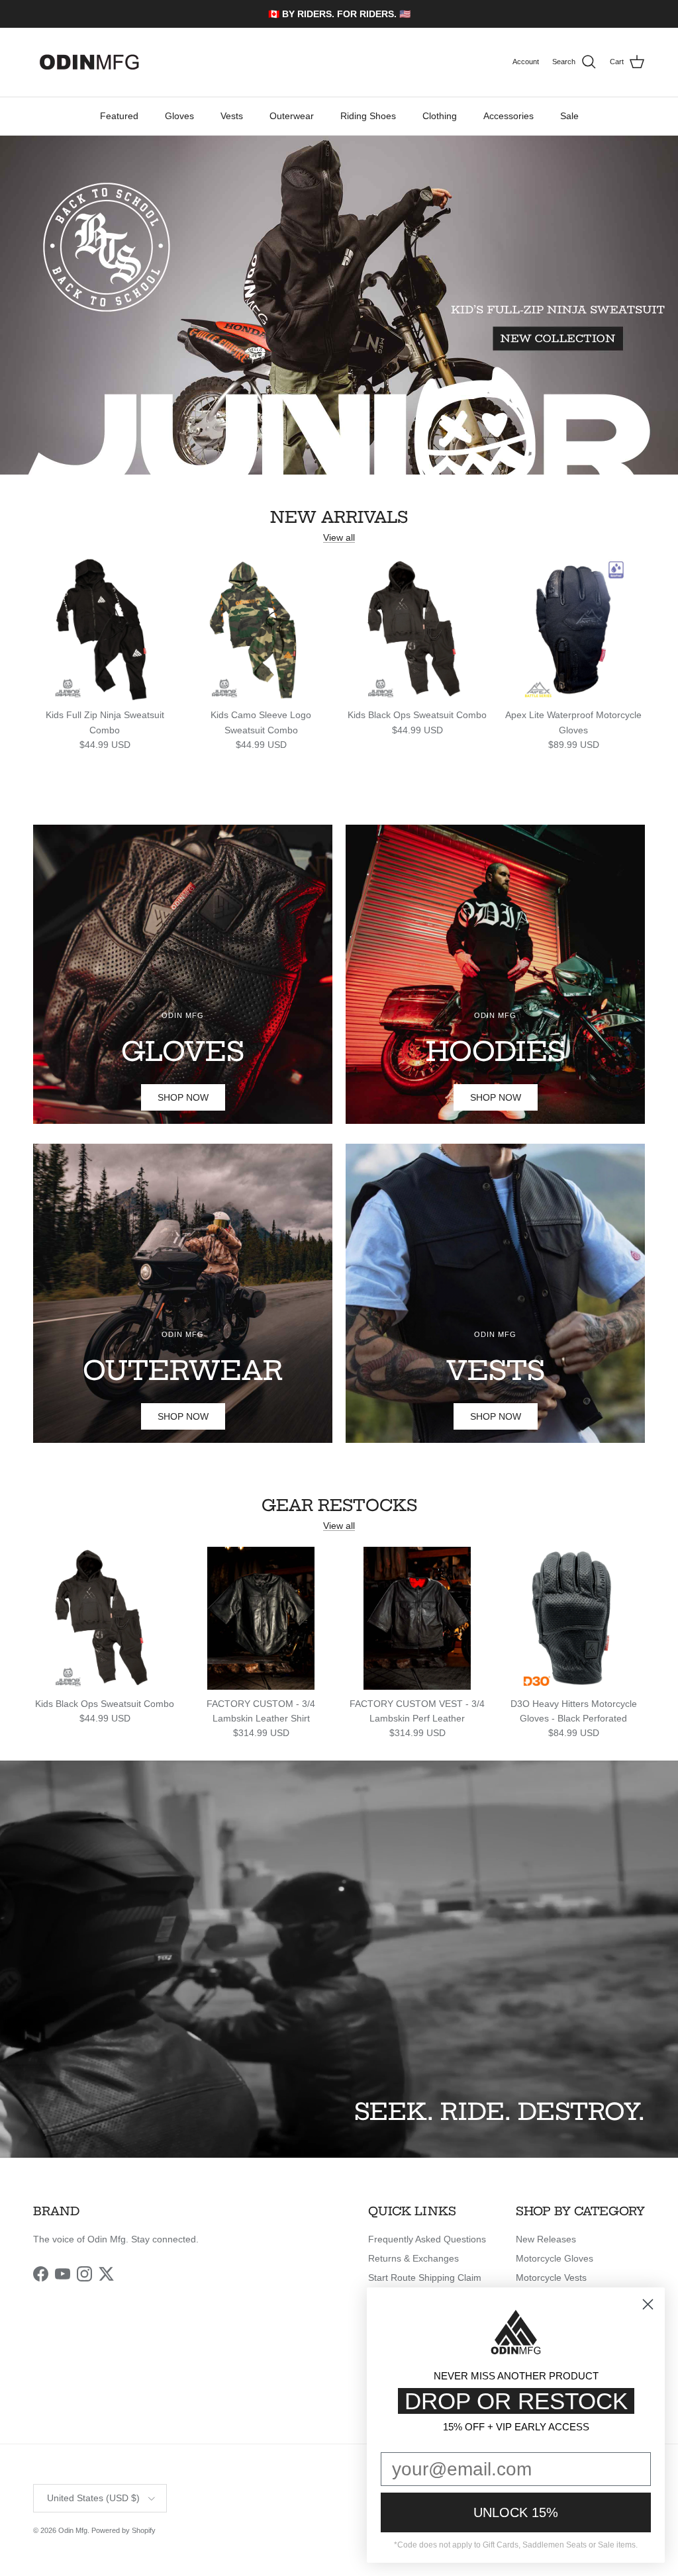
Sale (569, 116)
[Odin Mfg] (89, 62)
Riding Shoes (368, 116)
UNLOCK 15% (516, 2512)
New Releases (546, 2239)
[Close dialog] (648, 2304)
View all (339, 537)
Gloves (179, 116)
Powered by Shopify (123, 2530)
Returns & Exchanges (413, 2258)
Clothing (440, 116)
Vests (232, 116)
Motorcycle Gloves (555, 2258)
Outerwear (292, 116)
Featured (119, 116)
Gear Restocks (339, 1505)
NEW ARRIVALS (339, 517)
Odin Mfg (73, 2530)
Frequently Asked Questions (427, 2239)
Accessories (508, 116)
